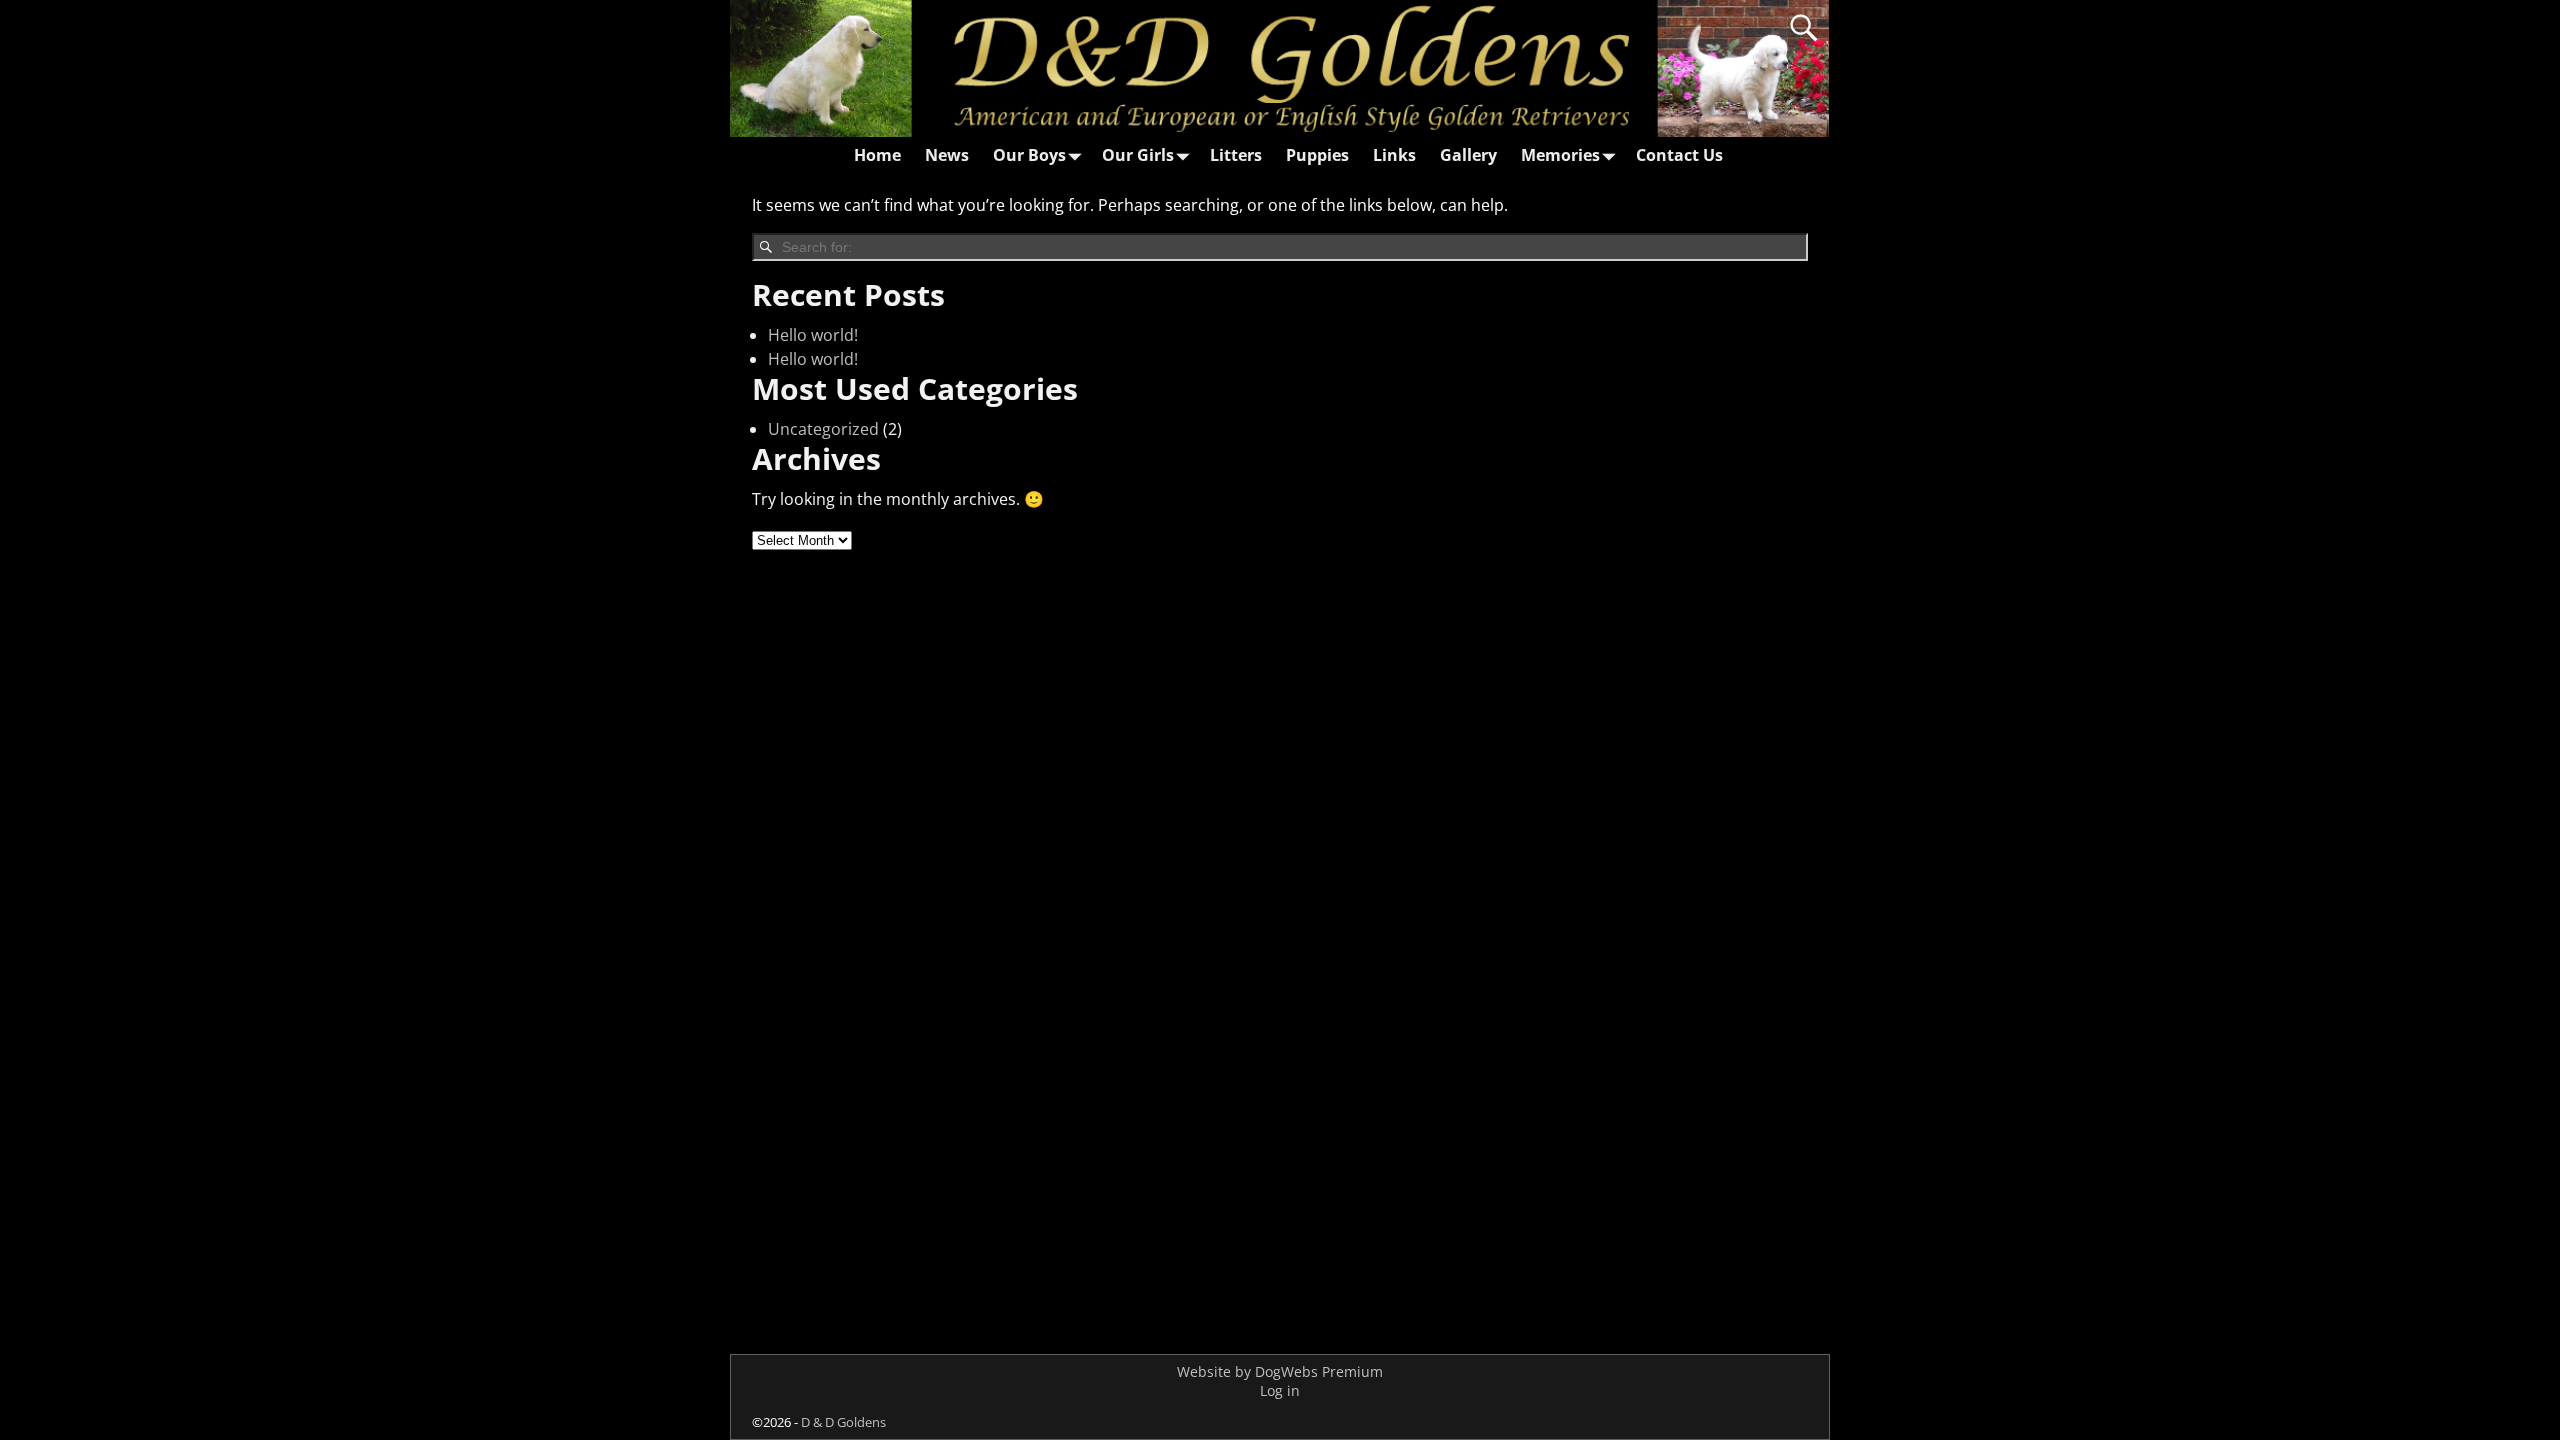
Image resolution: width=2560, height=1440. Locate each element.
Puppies (1317, 155)
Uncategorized (823, 429)
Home (877, 155)
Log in (1280, 1390)
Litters (1236, 155)
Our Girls (1138, 155)
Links (1394, 155)
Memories (1560, 155)
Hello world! (813, 335)
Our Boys (1029, 155)
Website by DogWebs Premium (1280, 1371)
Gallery (1468, 155)
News (947, 155)
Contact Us (1679, 155)
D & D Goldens (843, 1422)
